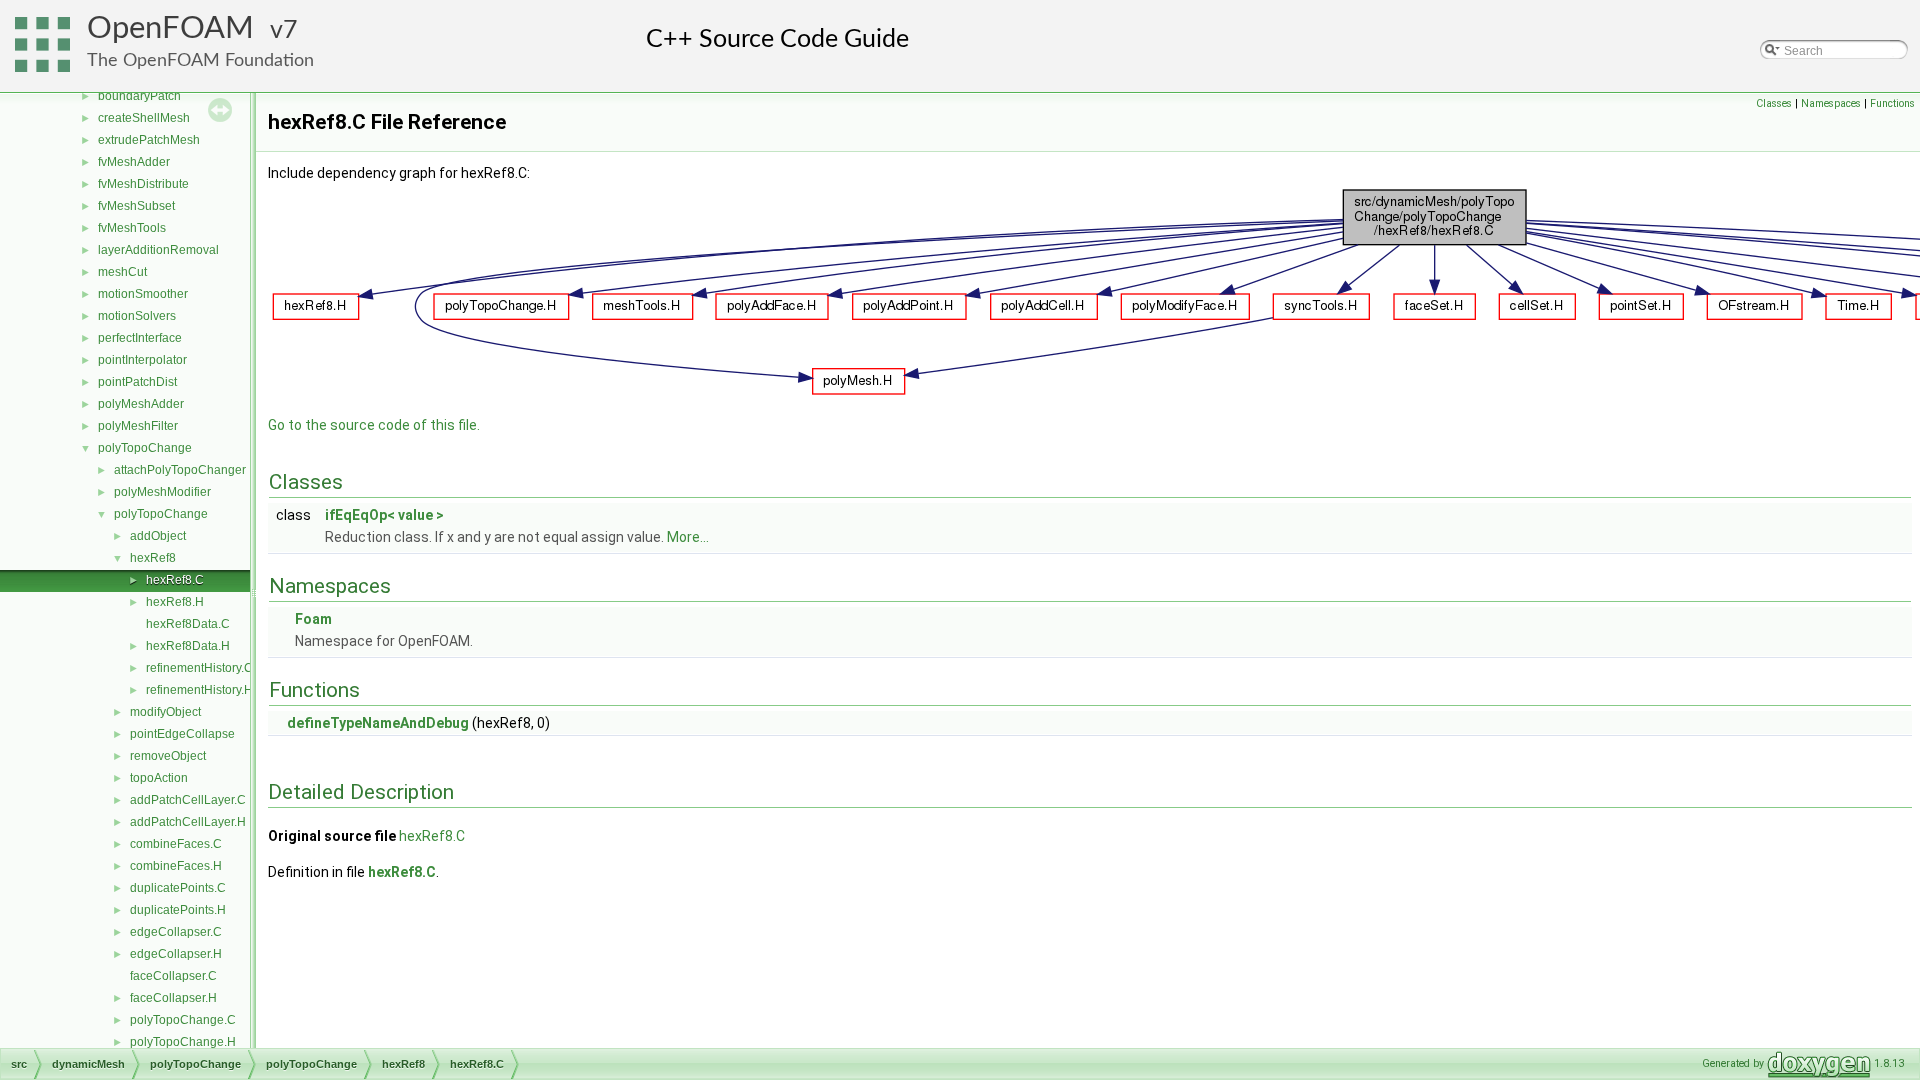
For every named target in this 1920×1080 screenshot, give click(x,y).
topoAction (159, 778)
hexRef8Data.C (188, 624)
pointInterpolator (142, 360)
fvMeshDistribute (143, 184)
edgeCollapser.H (176, 954)
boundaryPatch (139, 96)
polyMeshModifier (162, 492)
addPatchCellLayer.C (188, 800)
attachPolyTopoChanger (180, 470)
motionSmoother (143, 294)
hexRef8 (153, 558)
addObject (158, 536)
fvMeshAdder (134, 162)
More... (688, 537)
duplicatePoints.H (178, 910)
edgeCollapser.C (176, 932)
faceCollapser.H (173, 998)
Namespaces (1831, 103)
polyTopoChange (145, 448)
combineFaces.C (176, 844)
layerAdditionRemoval (158, 250)
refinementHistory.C (199, 668)
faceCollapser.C (173, 976)
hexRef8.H (175, 602)
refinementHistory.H (199, 690)
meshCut (122, 272)
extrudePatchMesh (149, 140)
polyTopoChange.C (183, 1020)
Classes (1774, 103)
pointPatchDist (137, 382)
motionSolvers (137, 316)
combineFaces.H (176, 866)
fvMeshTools (132, 228)
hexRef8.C (175, 580)
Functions (1892, 103)
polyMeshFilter (138, 426)
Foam (313, 619)
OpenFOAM (170, 28)
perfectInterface (140, 338)
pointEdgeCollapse (182, 734)
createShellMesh (144, 118)
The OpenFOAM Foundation (200, 60)
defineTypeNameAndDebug (378, 723)
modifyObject (165, 712)
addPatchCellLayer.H (188, 822)
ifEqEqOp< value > (384, 515)
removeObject (168, 756)
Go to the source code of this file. (374, 425)
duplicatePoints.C (178, 888)
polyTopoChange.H (183, 1042)
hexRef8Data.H (188, 646)
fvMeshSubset (136, 206)
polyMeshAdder (141, 404)
